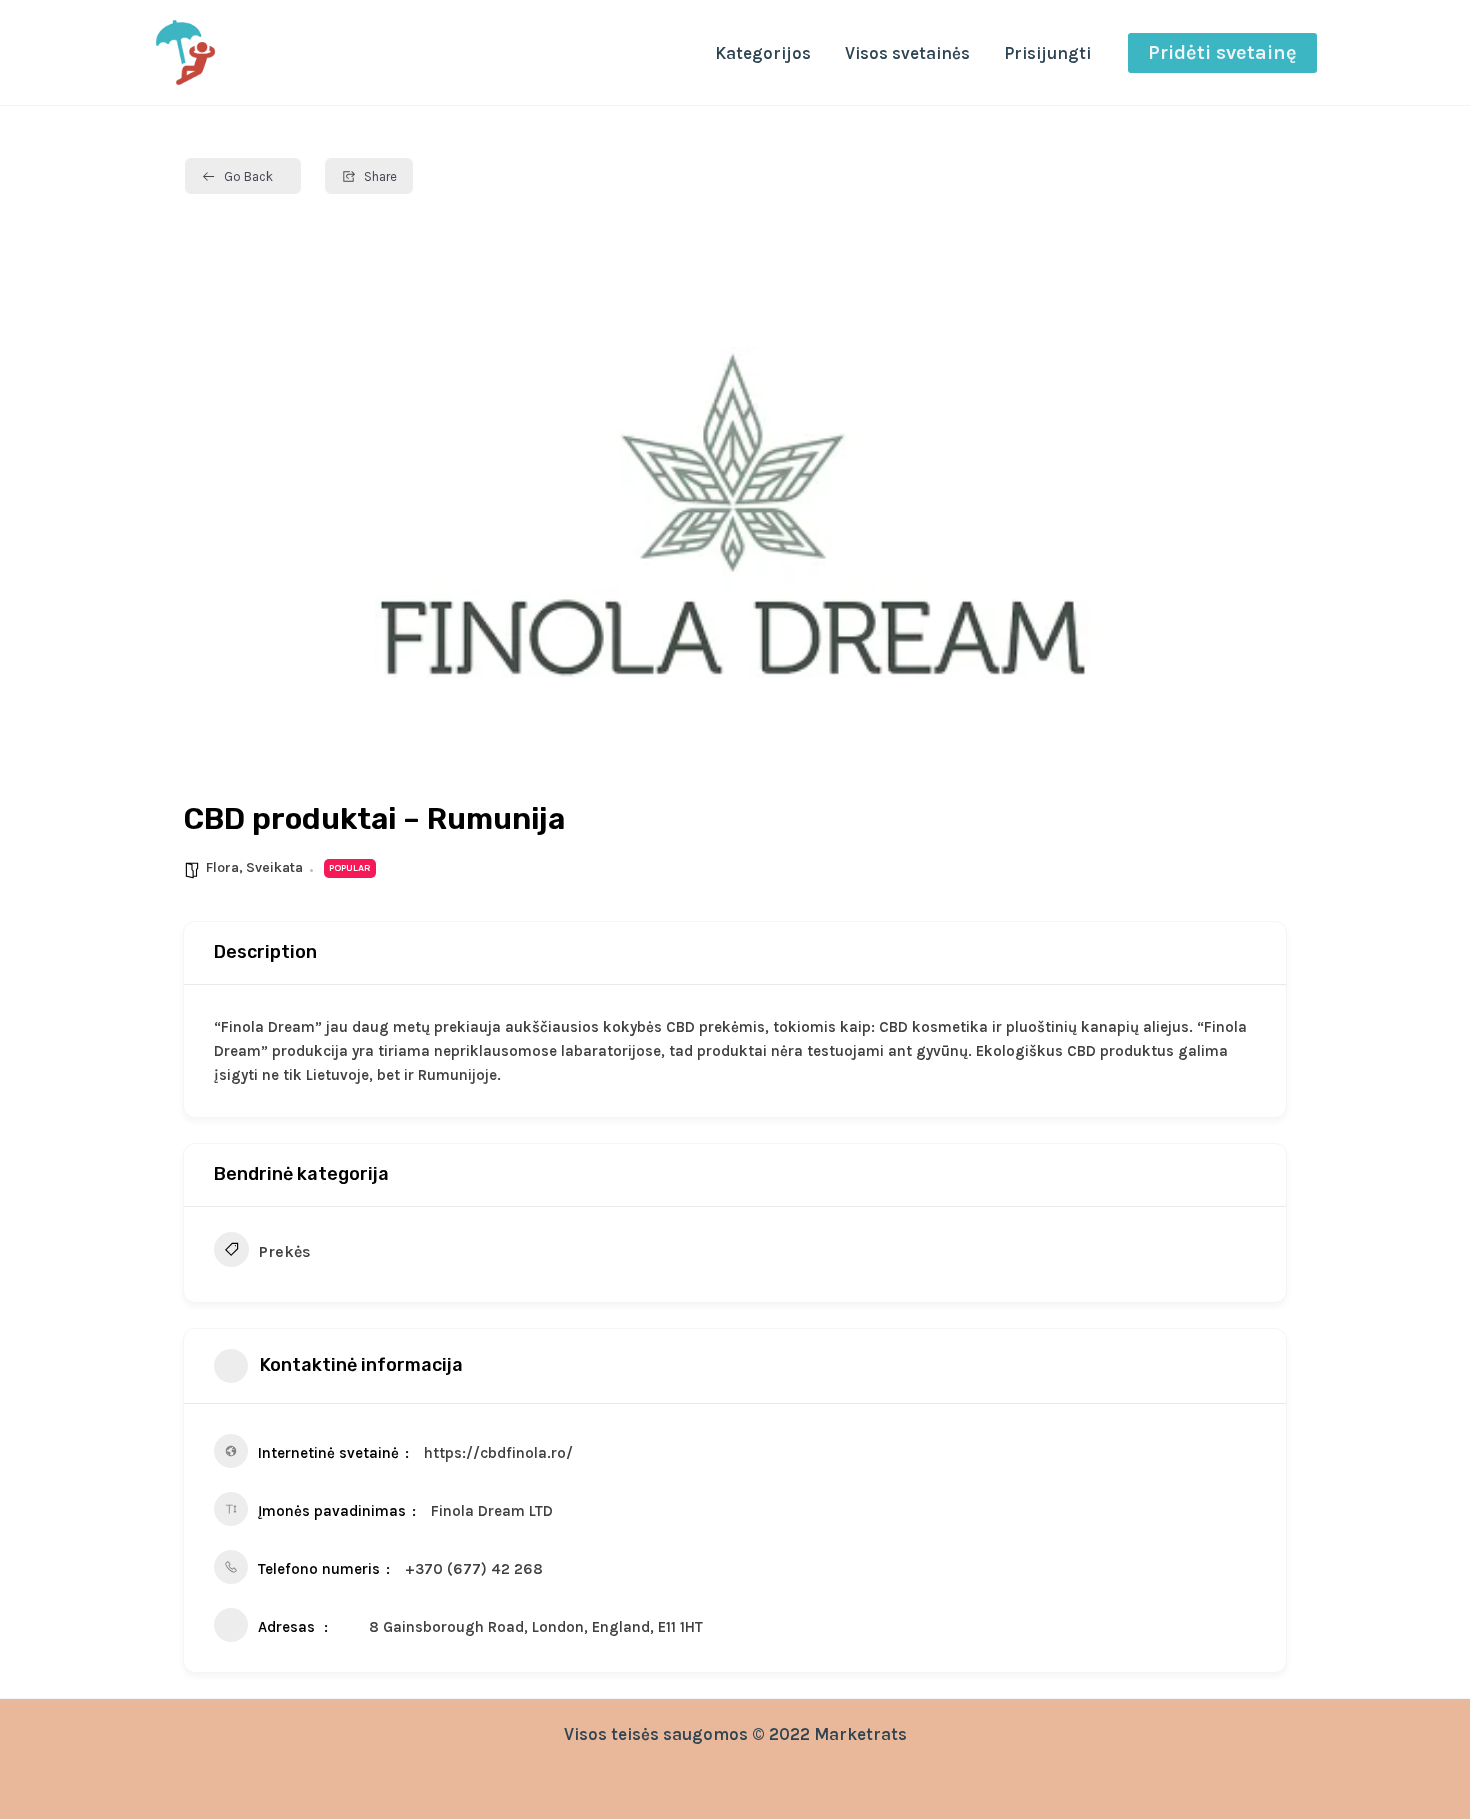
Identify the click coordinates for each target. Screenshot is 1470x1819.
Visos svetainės (907, 53)
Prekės (285, 1251)
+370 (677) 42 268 (474, 1569)
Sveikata (274, 867)
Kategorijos (763, 53)
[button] (1222, 53)
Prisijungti (1047, 53)
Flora (222, 867)
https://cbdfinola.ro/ (498, 1453)
